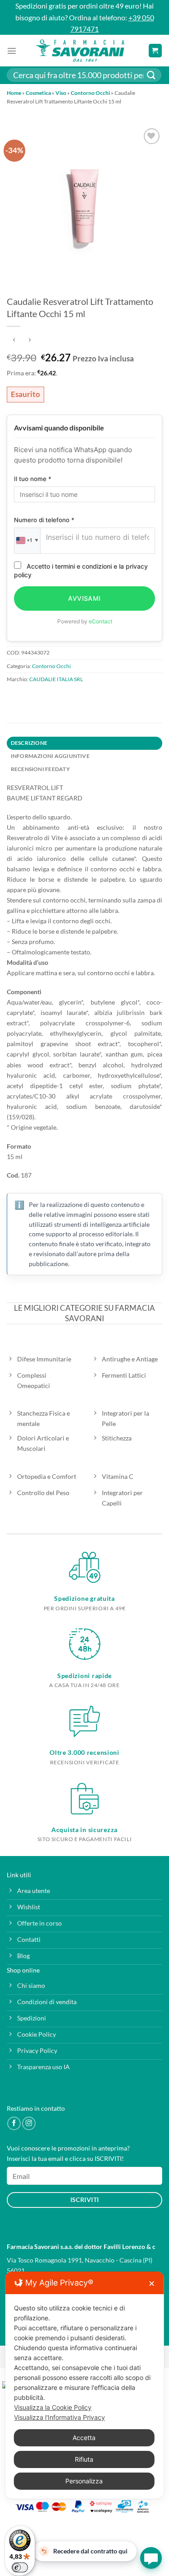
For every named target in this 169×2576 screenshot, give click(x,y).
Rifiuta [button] (84, 2459)
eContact (100, 621)
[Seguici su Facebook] (14, 2123)
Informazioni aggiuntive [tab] (50, 756)
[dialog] (84, 2385)
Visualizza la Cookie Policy (53, 2407)
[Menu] (12, 51)
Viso (61, 93)
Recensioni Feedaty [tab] (40, 769)
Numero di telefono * (44, 520)
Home (14, 93)
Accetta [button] (84, 2438)
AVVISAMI (84, 598)
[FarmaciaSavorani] (80, 51)
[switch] (20, 2567)
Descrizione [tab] (29, 743)
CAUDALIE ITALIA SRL (56, 679)
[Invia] (151, 75)
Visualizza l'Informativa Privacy (59, 2417)
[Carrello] (155, 51)
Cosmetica (38, 93)
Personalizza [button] (84, 2481)
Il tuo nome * (33, 479)
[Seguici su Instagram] (29, 2123)
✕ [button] (152, 2284)
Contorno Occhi (90, 93)
